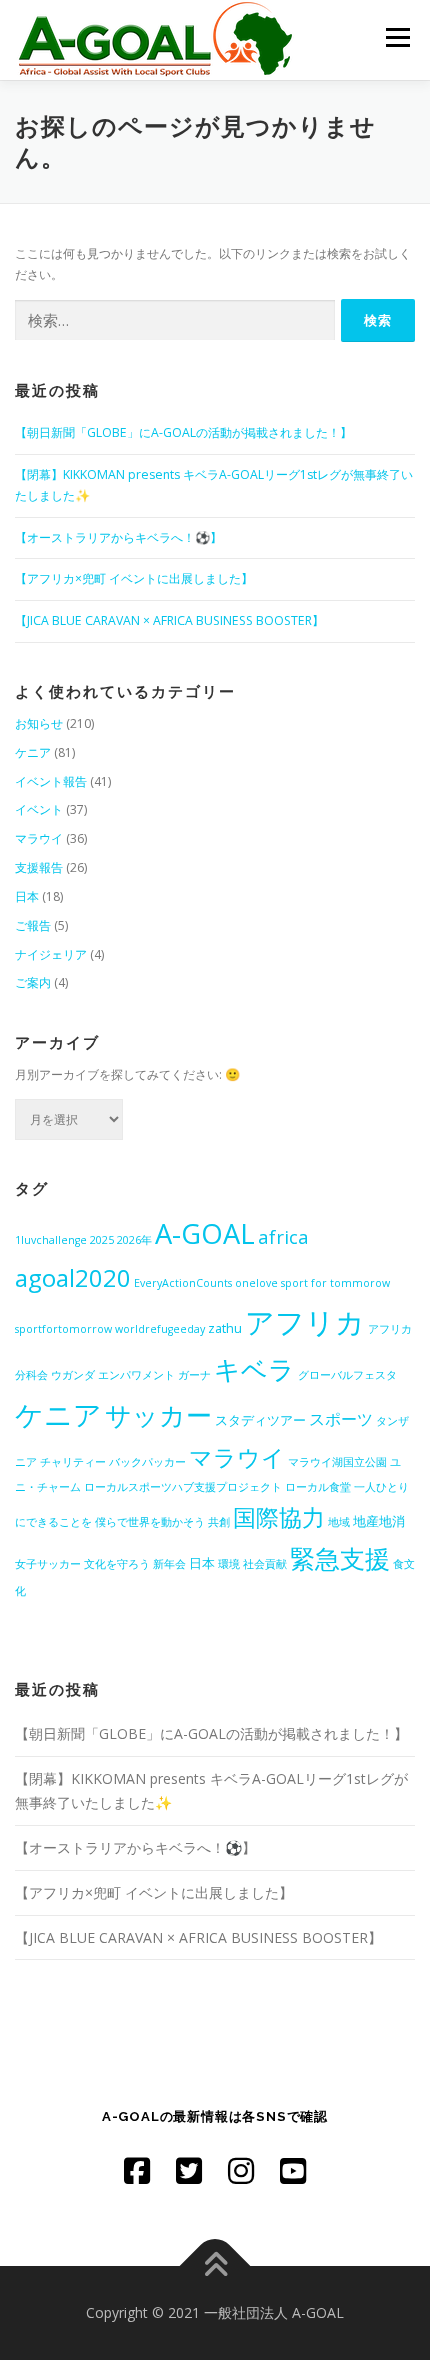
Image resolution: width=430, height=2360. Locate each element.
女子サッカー (48, 1564)
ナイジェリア (51, 954)
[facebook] (137, 2170)
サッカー (158, 1415)
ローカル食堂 (318, 1487)
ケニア (33, 752)
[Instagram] (241, 2170)
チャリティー (73, 1462)
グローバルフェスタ (347, 1375)
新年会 (169, 1564)
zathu (225, 1328)
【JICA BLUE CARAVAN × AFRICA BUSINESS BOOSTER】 (169, 620)
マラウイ (39, 838)
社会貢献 (265, 1564)
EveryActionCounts (183, 1283)
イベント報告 (51, 781)
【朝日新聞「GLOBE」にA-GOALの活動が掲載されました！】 (183, 432)
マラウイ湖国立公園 (337, 1462)
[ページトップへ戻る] (215, 2265)
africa (283, 1236)
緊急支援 (340, 1558)
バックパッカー (147, 1462)
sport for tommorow (335, 1283)
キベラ (254, 1369)
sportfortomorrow (63, 1329)
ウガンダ (73, 1375)
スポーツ (341, 1419)
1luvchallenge (51, 1240)
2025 (102, 1240)
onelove (256, 1283)
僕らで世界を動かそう (150, 1522)
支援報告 (39, 867)
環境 (229, 1564)
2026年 (134, 1240)
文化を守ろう (117, 1564)
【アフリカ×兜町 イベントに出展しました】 (134, 578)
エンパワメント (136, 1375)
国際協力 (279, 1517)
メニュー (397, 37)
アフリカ (305, 1322)
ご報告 (33, 925)
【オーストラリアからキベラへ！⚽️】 (118, 537)
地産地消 (379, 1521)
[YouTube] (293, 2170)
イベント (39, 809)
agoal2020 (73, 1277)
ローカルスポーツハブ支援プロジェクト (183, 1487)
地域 (339, 1522)
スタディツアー (260, 1420)
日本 (27, 896)
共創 (219, 1522)
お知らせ (39, 723)
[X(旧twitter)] (189, 2170)
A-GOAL (205, 1233)
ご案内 (33, 982)
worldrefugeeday (160, 1329)
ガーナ (194, 1375)
